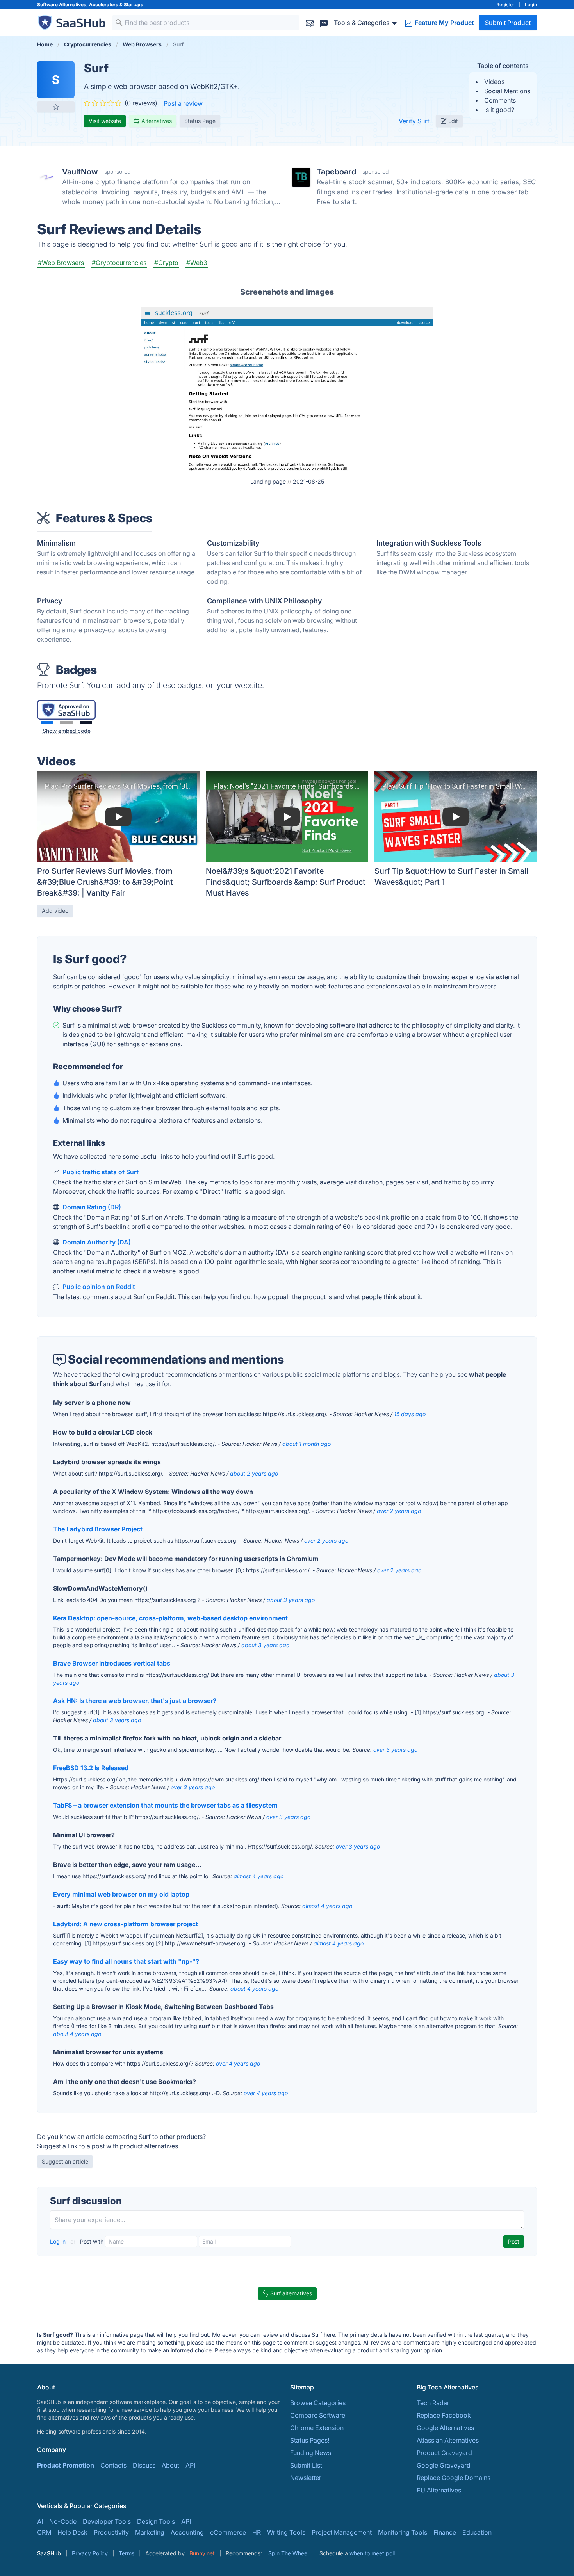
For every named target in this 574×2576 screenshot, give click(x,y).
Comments (500, 100)
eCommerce (228, 2532)
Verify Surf (414, 121)
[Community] (324, 22)
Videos (494, 82)
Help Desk (72, 2532)
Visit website (105, 121)
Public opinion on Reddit (99, 1287)
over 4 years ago (238, 2063)
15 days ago (410, 1414)
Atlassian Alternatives (448, 2440)
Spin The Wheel (288, 2553)
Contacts (113, 2465)
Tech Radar (433, 2403)
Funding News (311, 2453)
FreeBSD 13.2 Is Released (91, 1768)
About (170, 2465)
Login (531, 4)
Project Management (342, 2532)
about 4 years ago (254, 1988)
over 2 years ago (399, 1511)
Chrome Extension (317, 2428)
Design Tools (156, 2521)
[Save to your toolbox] (56, 107)
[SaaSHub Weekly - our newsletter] (310, 22)
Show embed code (67, 731)
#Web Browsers (61, 263)
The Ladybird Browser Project (98, 1529)
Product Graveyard (444, 2453)
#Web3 (197, 263)
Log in (59, 2241)
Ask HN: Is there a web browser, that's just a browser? (135, 1701)
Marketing (150, 2532)
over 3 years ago (395, 1750)
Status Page (200, 121)
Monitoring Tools (403, 2532)
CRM (44, 2532)
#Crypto (166, 263)
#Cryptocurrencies (119, 263)
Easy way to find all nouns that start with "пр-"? (126, 1961)
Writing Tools (286, 2532)
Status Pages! (310, 2440)
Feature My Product (444, 23)
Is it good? (499, 110)
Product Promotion (66, 2465)
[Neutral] (66, 723)
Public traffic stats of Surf (101, 1172)
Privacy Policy (90, 2553)
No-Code (63, 2521)
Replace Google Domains (454, 2478)
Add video (55, 911)
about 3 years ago (291, 1600)
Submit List (306, 2465)
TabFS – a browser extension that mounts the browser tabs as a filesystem (165, 1805)
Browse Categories (318, 2403)
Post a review (183, 103)
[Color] (47, 723)
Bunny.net (202, 2553)
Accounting (187, 2532)
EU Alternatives (439, 2490)
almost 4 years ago (258, 1876)
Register (505, 4)
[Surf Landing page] (287, 388)
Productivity (111, 2532)
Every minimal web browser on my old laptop (121, 1894)
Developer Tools (107, 2521)
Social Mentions (507, 91)
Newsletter (306, 2478)
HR (257, 2532)
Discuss (144, 2465)
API (190, 2465)
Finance (445, 2532)
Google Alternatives (445, 2428)
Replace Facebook (444, 2415)
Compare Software (318, 2415)
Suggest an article (65, 2161)
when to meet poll (372, 2553)
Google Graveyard (444, 2465)
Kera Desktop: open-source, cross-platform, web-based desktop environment (170, 1618)
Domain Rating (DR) (92, 1207)
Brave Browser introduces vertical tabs (112, 1663)
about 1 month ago (307, 1444)
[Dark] (86, 723)
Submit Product (508, 23)
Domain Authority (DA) (97, 1242)
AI (40, 2521)
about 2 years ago (254, 1473)
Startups (134, 4)
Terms (127, 2553)
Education (477, 2532)
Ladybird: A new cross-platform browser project (126, 1924)
